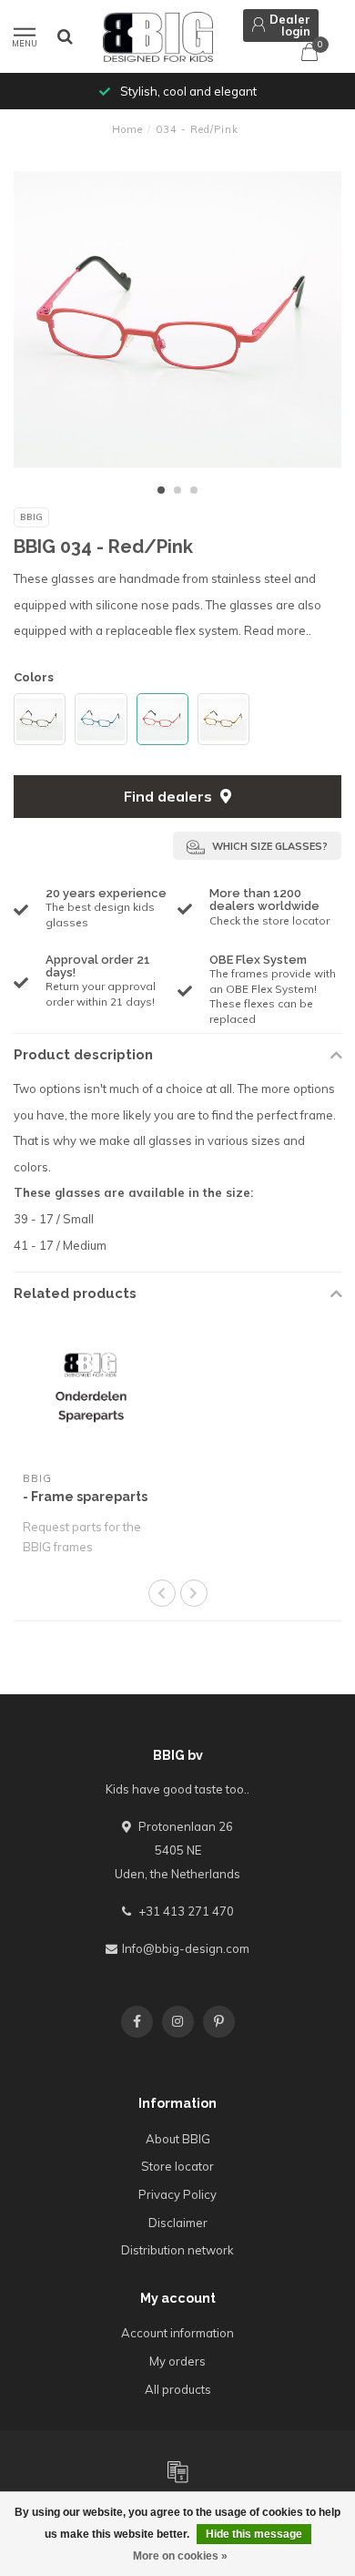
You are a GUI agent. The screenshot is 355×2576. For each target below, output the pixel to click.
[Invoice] (177, 2471)
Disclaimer (178, 2223)
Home (127, 129)
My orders (177, 2361)
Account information (177, 2333)
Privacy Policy (177, 2194)
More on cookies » (180, 2556)
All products (178, 2389)
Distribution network (177, 2250)
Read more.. (278, 630)
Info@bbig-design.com (186, 1948)
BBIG (31, 517)
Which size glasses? (269, 846)
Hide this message (254, 2534)
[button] (161, 490)
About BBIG (178, 2139)
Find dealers (170, 796)
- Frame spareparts (85, 1497)
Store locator (177, 2166)
